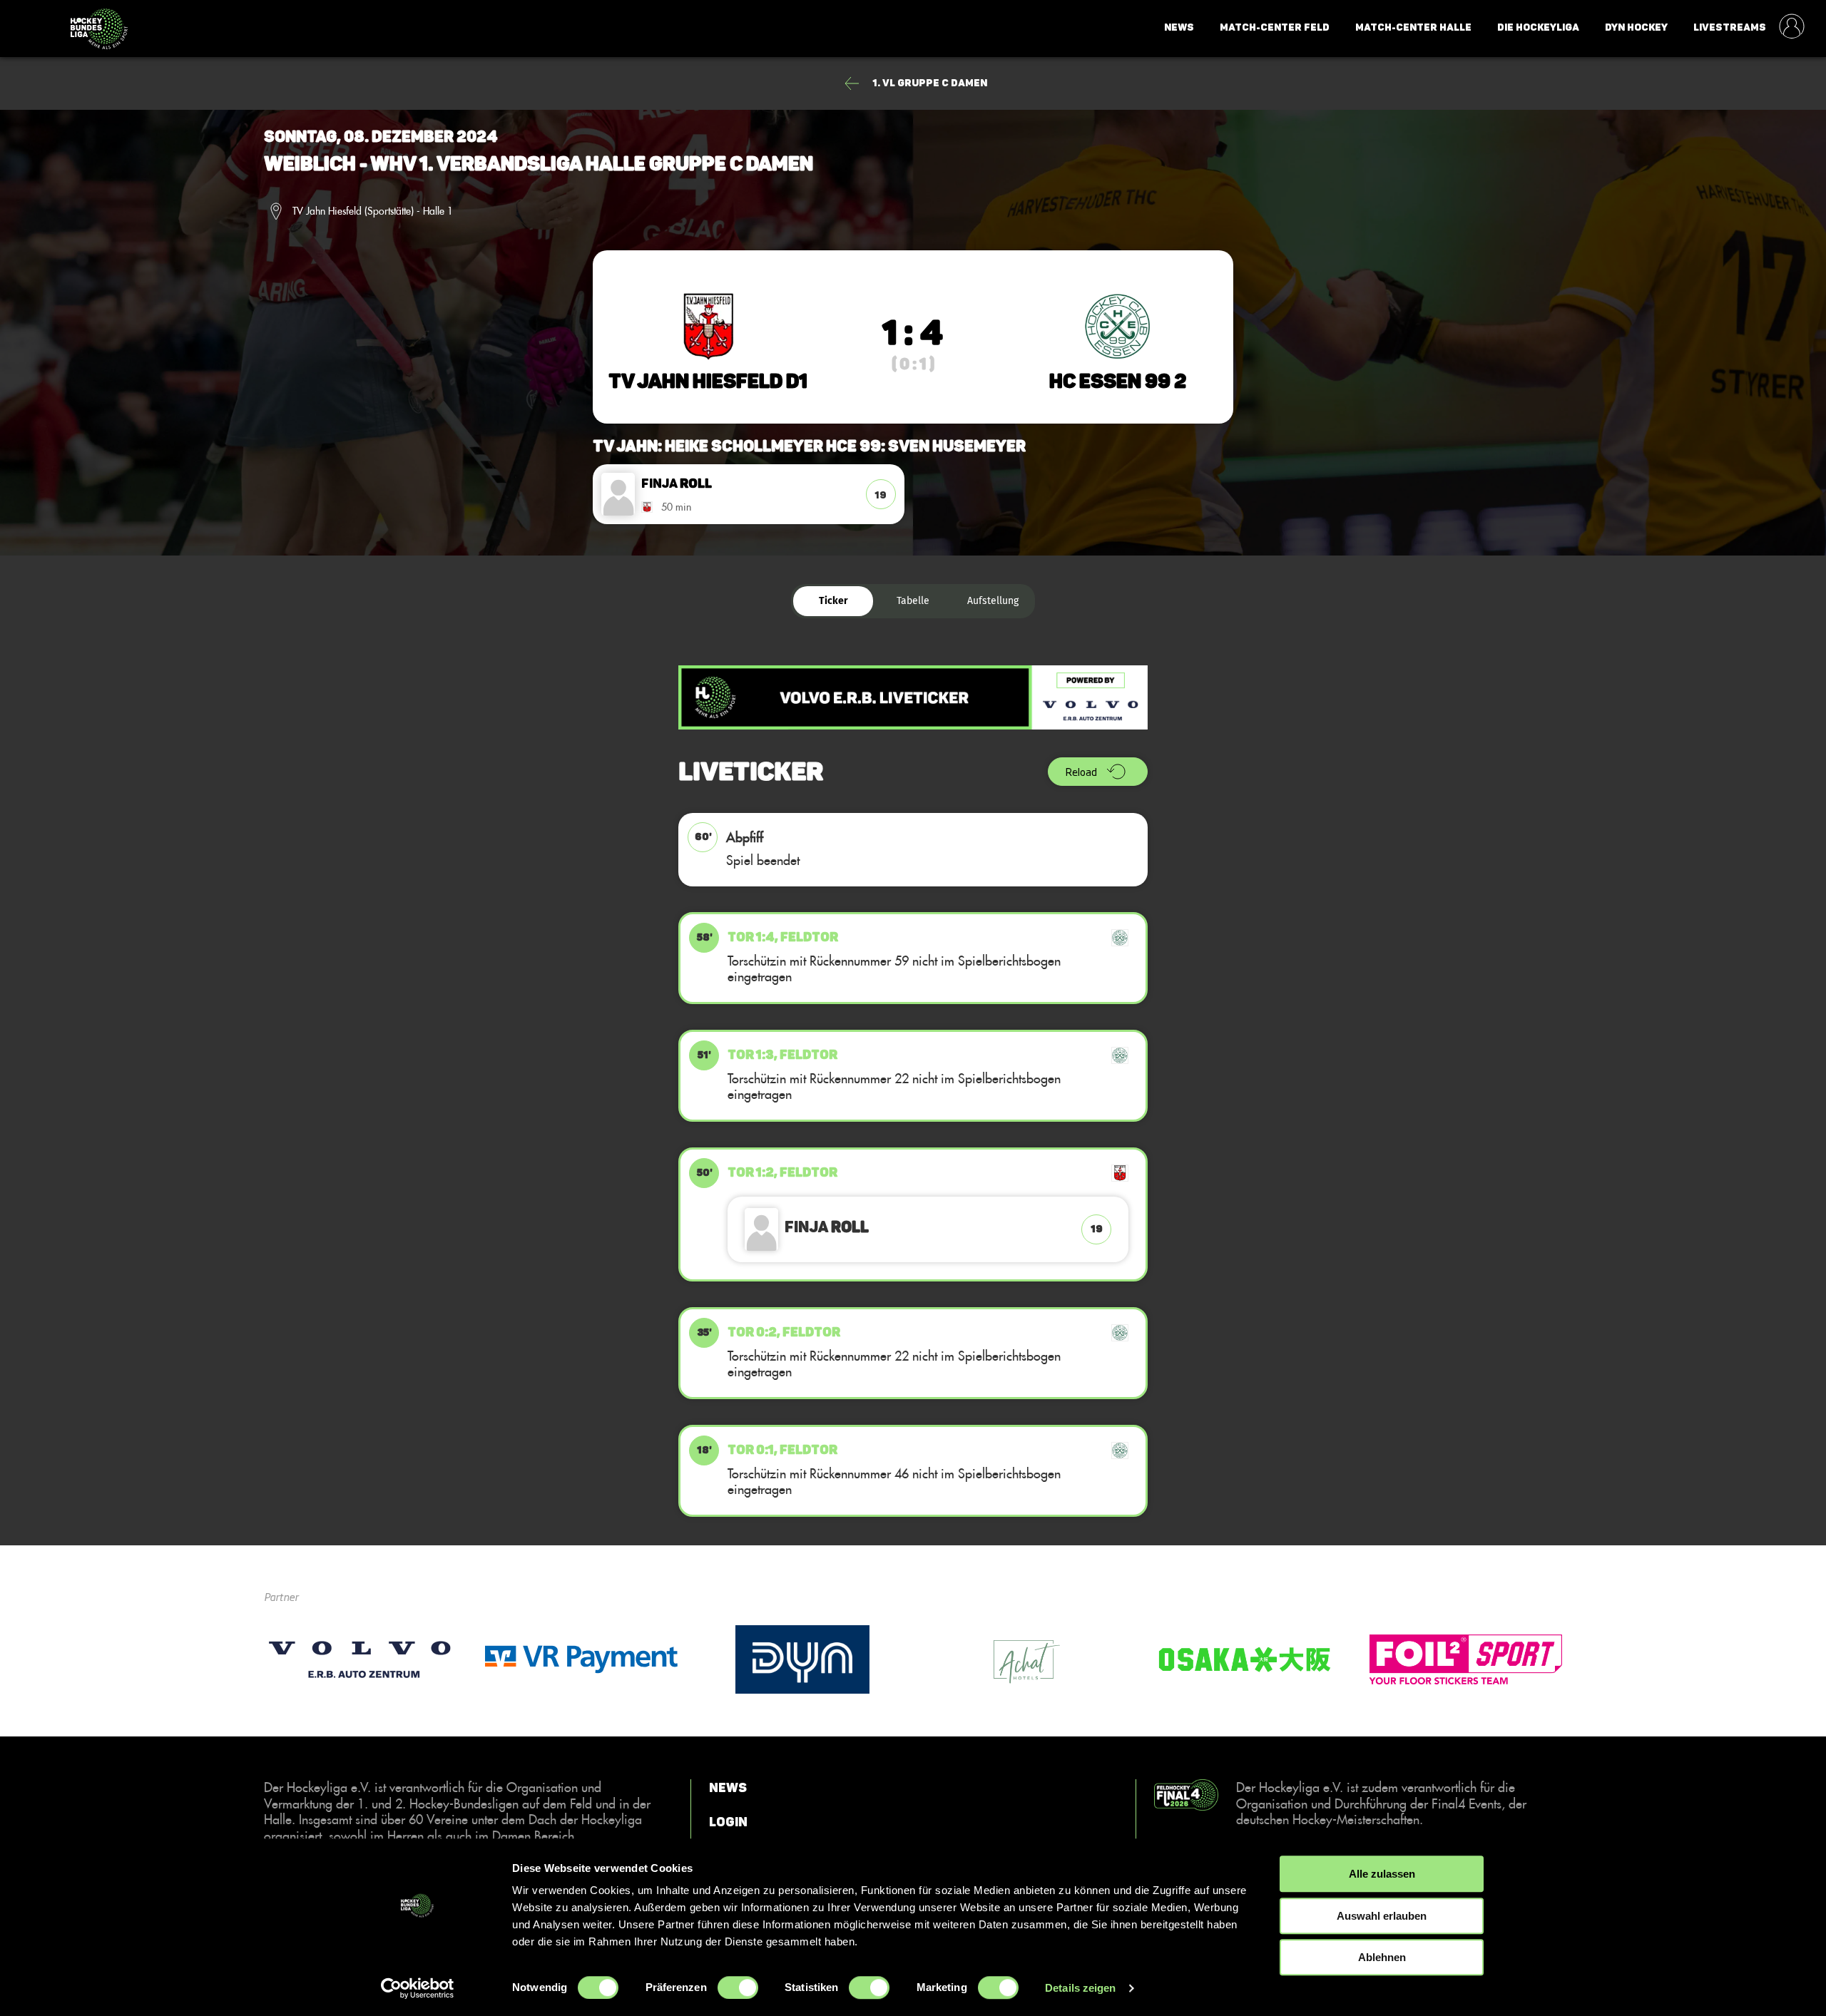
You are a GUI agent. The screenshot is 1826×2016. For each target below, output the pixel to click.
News (1179, 27)
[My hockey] (1792, 28)
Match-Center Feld (1275, 27)
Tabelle (913, 601)
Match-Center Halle (1413, 27)
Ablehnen (1382, 1957)
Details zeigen (1080, 1988)
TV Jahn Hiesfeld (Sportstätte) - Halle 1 (373, 211)
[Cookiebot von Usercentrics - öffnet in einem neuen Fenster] (418, 1988)
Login (728, 1821)
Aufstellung (993, 601)
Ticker (833, 601)
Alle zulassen (1382, 1874)
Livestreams (1730, 27)
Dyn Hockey (1636, 27)
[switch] (738, 1987)
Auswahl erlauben (1382, 1916)
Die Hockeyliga (1538, 27)
